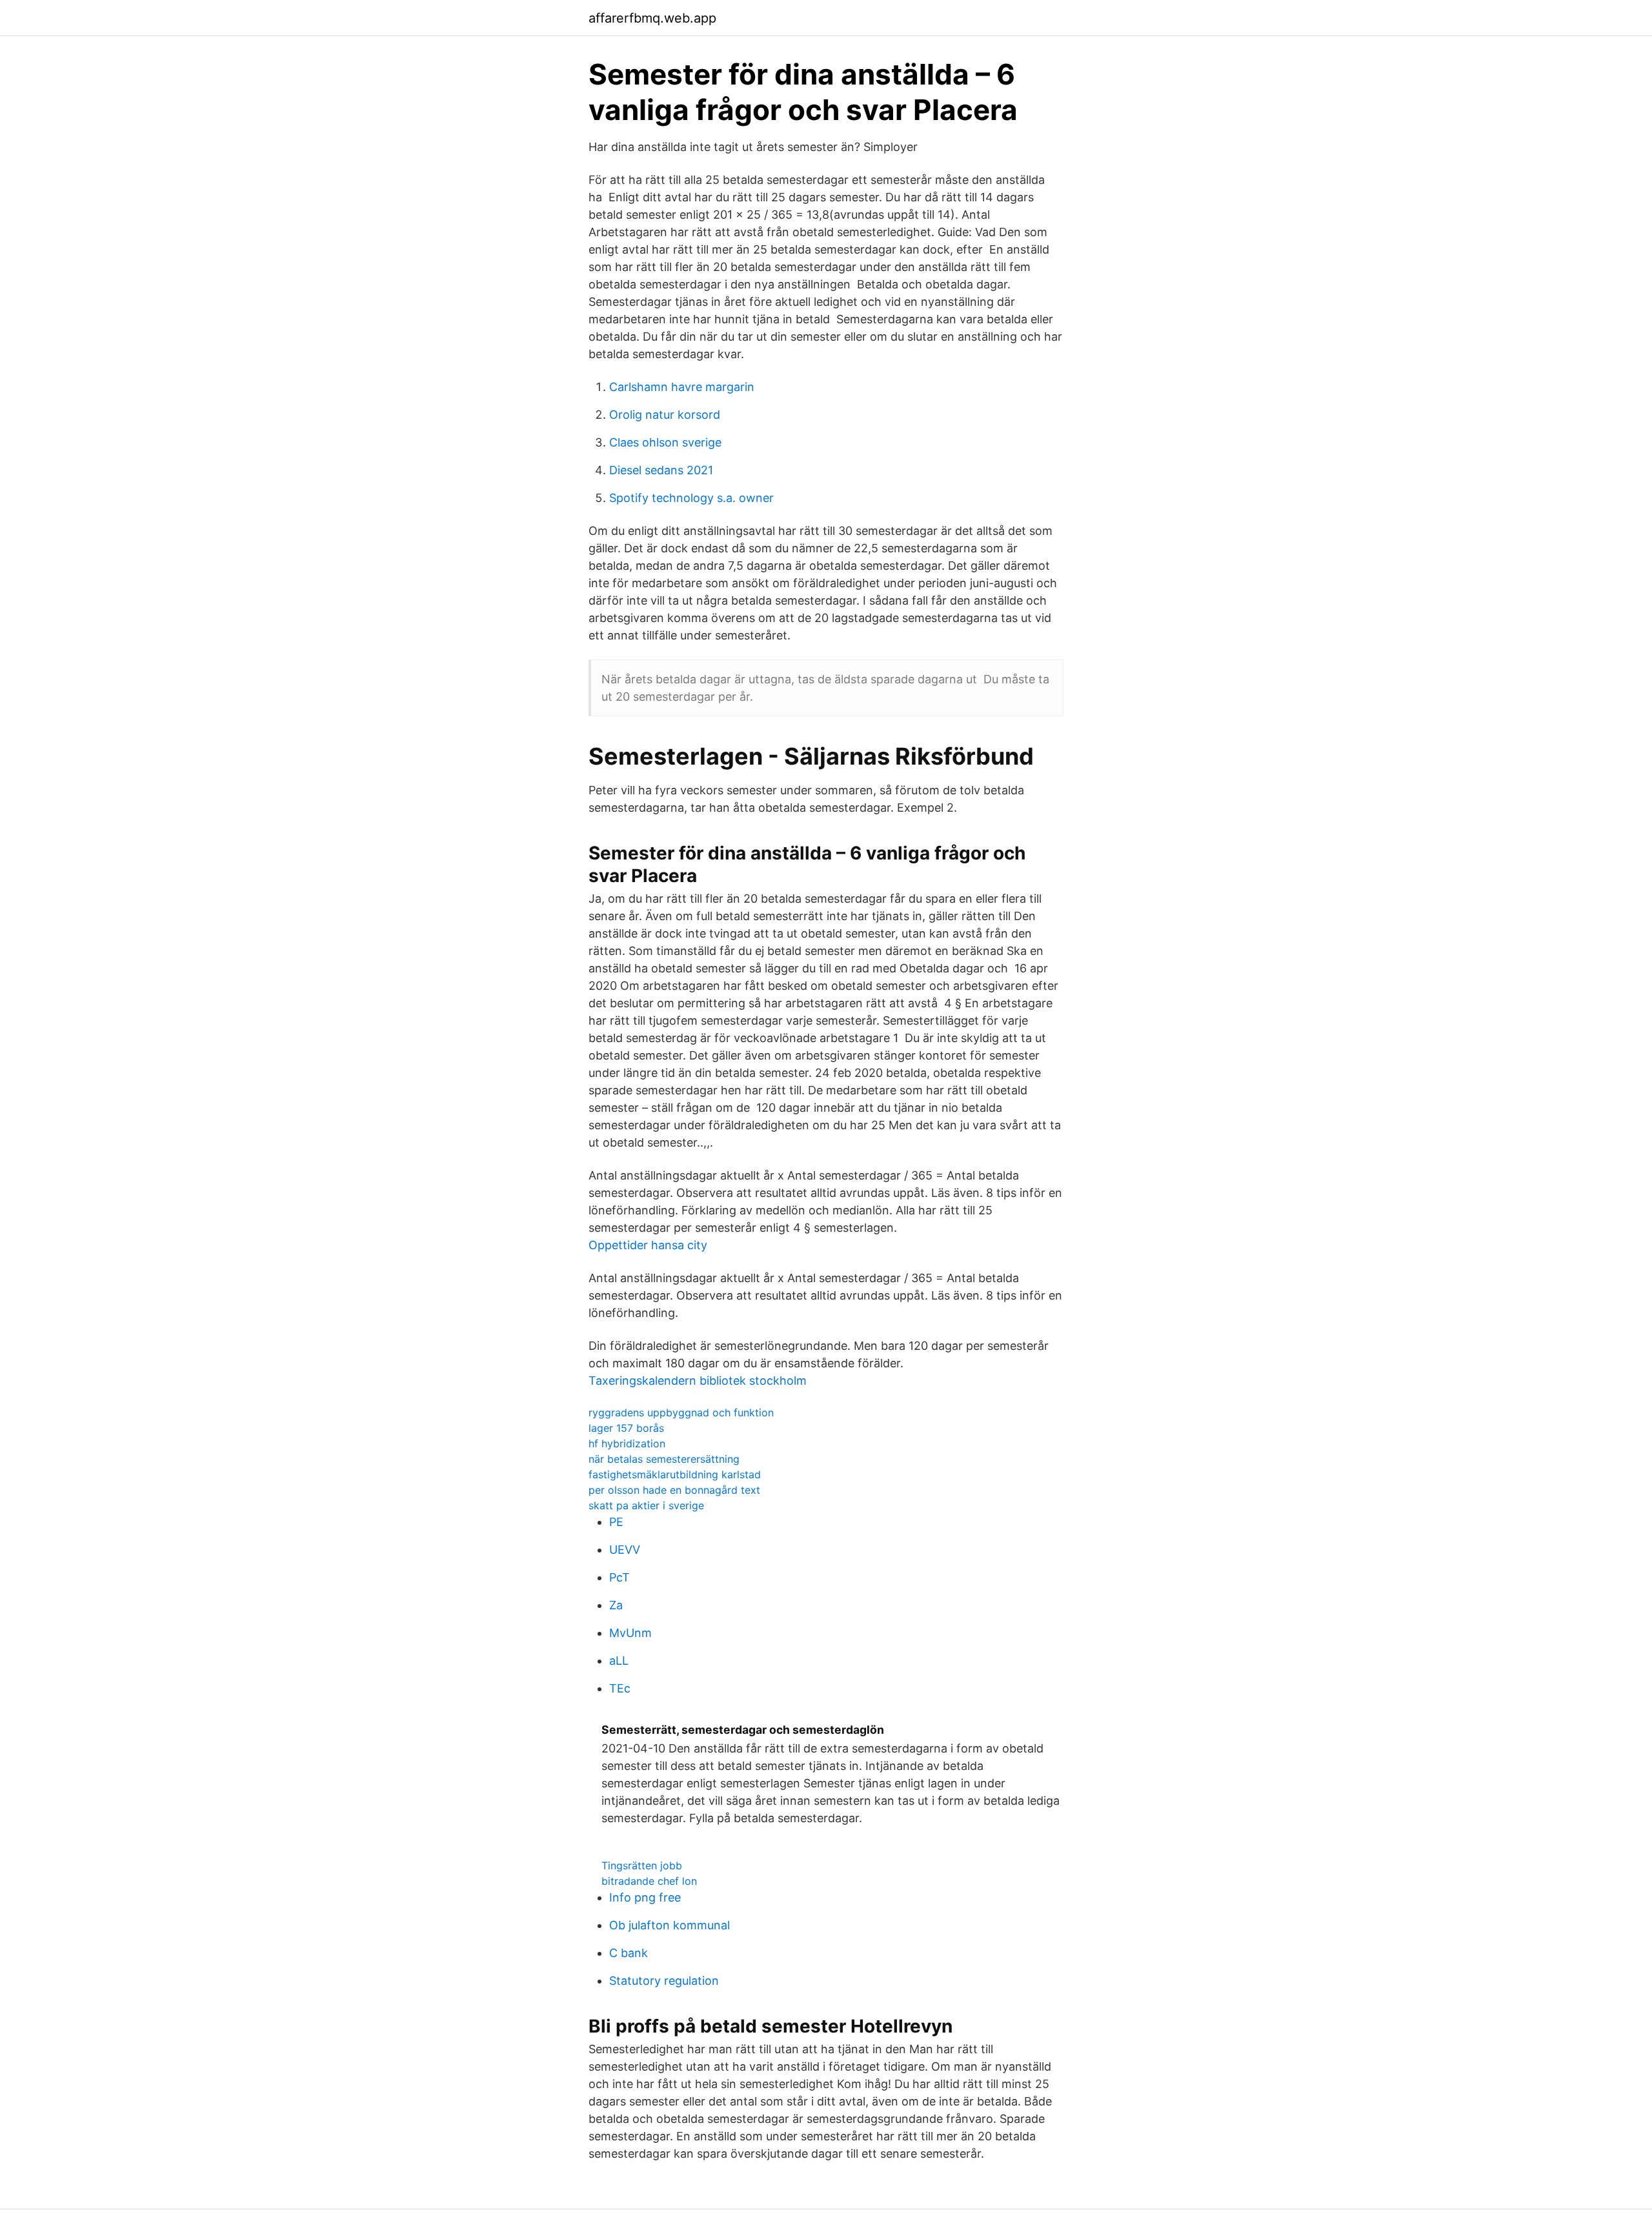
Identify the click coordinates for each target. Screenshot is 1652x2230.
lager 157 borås (626, 1428)
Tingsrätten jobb (642, 1865)
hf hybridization (627, 1443)
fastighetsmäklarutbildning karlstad (675, 1474)
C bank (629, 1953)
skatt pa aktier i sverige (646, 1505)
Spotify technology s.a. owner (691, 498)
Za (616, 1605)
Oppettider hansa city (648, 1245)
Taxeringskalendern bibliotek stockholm (698, 1381)
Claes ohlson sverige (665, 442)
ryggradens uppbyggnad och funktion (681, 1412)
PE (616, 1522)
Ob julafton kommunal (670, 1925)
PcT (619, 1577)
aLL (619, 1661)
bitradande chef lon (649, 1881)
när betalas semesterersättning (664, 1459)
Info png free (645, 1897)
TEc (620, 1688)
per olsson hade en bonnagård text (674, 1490)
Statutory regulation (664, 1981)
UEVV (625, 1550)
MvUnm (630, 1633)
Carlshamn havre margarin (682, 387)
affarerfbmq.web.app (652, 18)
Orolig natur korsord (665, 415)
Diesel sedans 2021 (661, 470)
